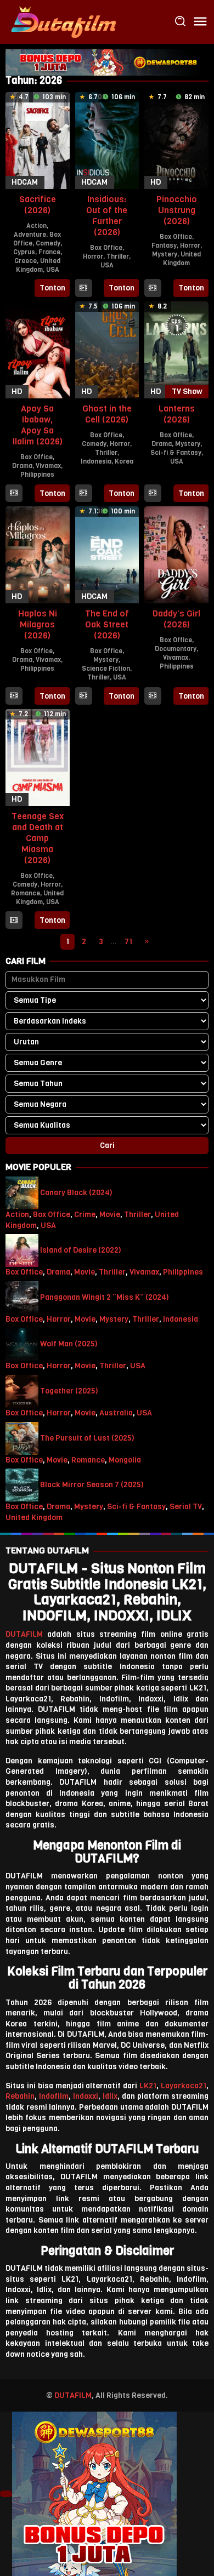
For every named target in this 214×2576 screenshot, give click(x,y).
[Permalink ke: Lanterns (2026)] (176, 349)
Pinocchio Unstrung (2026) (177, 210)
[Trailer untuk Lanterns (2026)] (153, 494)
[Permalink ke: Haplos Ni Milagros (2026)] (38, 554)
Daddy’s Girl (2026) (176, 619)
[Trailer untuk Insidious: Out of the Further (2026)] (83, 288)
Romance (26, 893)
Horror (93, 256)
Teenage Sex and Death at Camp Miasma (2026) (38, 838)
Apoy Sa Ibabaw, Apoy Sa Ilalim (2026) (38, 425)
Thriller (118, 256)
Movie (110, 1215)
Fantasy (164, 245)
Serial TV (186, 1507)
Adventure (30, 235)
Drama (22, 466)
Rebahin (20, 2096)
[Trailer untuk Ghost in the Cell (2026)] (83, 494)
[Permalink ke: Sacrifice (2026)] (38, 140)
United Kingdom (38, 265)
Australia (116, 1413)
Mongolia (125, 1460)
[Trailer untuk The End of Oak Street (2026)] (83, 696)
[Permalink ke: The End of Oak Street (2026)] (107, 554)
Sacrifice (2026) (38, 205)
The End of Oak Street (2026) (107, 624)
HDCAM (25, 182)
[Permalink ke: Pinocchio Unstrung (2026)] (176, 140)
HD (156, 182)
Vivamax (48, 466)
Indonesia (96, 461)
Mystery (165, 254)
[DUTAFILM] (63, 22)
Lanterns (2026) (177, 414)
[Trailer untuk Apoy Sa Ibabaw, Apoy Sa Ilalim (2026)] (14, 494)
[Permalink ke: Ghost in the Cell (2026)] (107, 349)
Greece (26, 261)
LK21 (148, 2086)
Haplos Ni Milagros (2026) (38, 624)
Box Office (106, 248)
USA (53, 270)
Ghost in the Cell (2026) (107, 414)
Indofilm (54, 2096)
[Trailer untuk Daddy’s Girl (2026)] (153, 696)
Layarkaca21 (184, 2086)
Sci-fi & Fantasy (176, 453)
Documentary (176, 649)
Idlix (110, 2096)
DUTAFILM (24, 1634)
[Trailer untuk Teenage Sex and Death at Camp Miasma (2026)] (14, 921)
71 (128, 942)
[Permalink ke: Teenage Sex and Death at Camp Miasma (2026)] (38, 757)
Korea (124, 461)
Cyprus (24, 252)
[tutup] (6, 2494)
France (49, 252)
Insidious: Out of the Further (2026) (107, 216)
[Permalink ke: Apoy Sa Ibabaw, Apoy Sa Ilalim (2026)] (38, 349)
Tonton (52, 288)
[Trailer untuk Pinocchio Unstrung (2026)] (153, 288)
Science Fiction (106, 669)
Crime (85, 1215)
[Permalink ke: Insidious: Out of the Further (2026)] (107, 140)
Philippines (37, 475)
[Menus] (200, 22)
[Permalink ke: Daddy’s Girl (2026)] (176, 554)
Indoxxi (86, 2096)
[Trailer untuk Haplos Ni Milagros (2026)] (14, 696)
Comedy (48, 243)
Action (36, 226)
